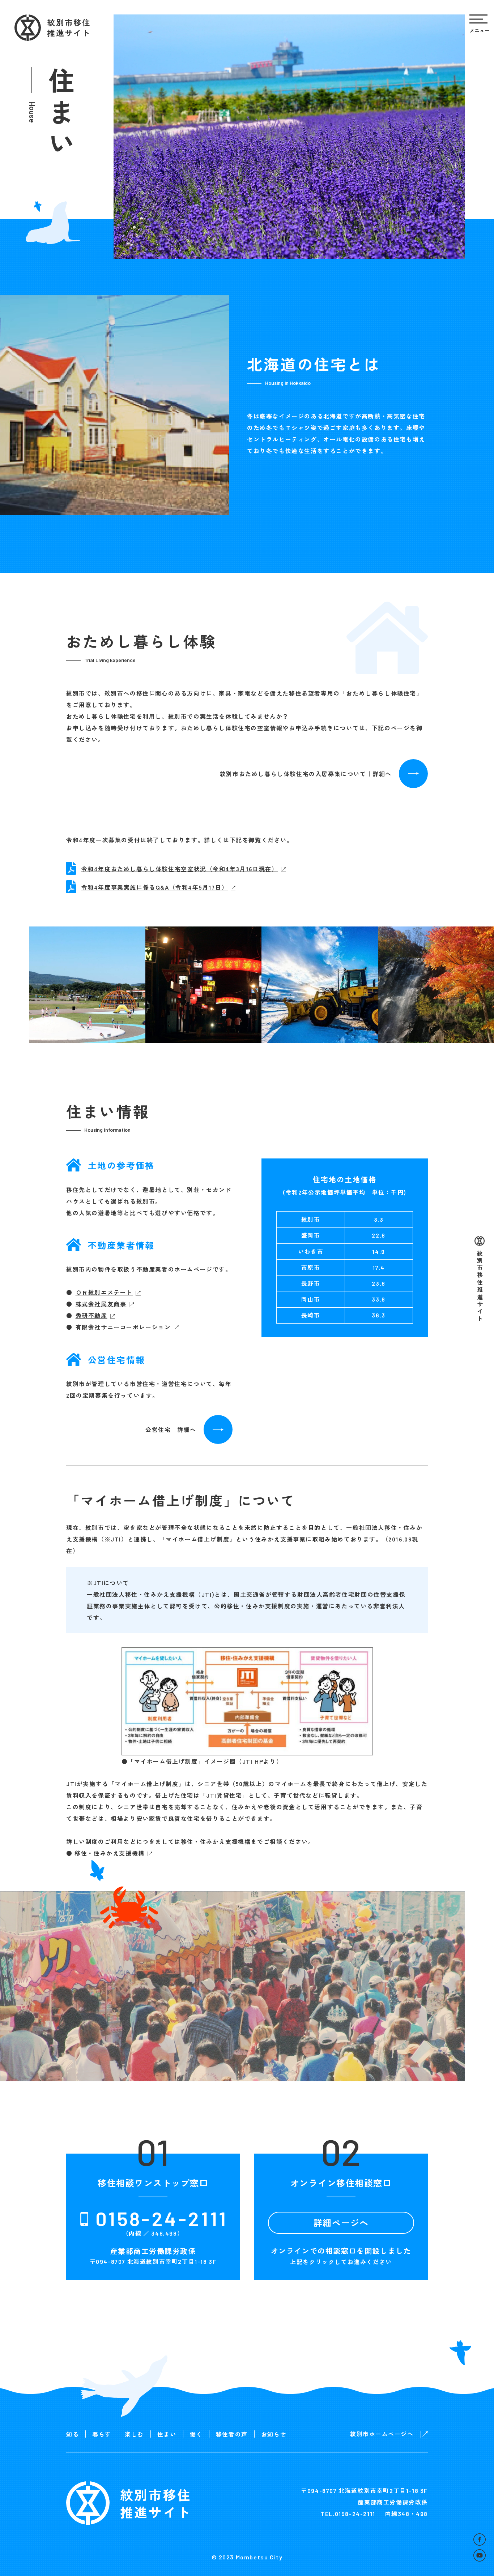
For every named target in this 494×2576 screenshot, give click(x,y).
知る (73, 2434)
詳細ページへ (341, 2222)
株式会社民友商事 (101, 1304)
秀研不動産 (91, 1315)
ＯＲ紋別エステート (104, 1292)
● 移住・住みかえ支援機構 (105, 1853)
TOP (436, 2540)
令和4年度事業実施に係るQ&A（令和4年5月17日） (155, 887)
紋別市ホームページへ (382, 2434)
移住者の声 (232, 2434)
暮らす (102, 2434)
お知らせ (274, 2434)
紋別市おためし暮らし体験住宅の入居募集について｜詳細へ (306, 774)
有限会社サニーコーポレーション (123, 1327)
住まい (167, 2434)
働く (196, 2434)
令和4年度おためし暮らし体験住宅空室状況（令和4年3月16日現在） (180, 869)
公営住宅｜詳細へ (171, 1429)
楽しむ (134, 2434)
